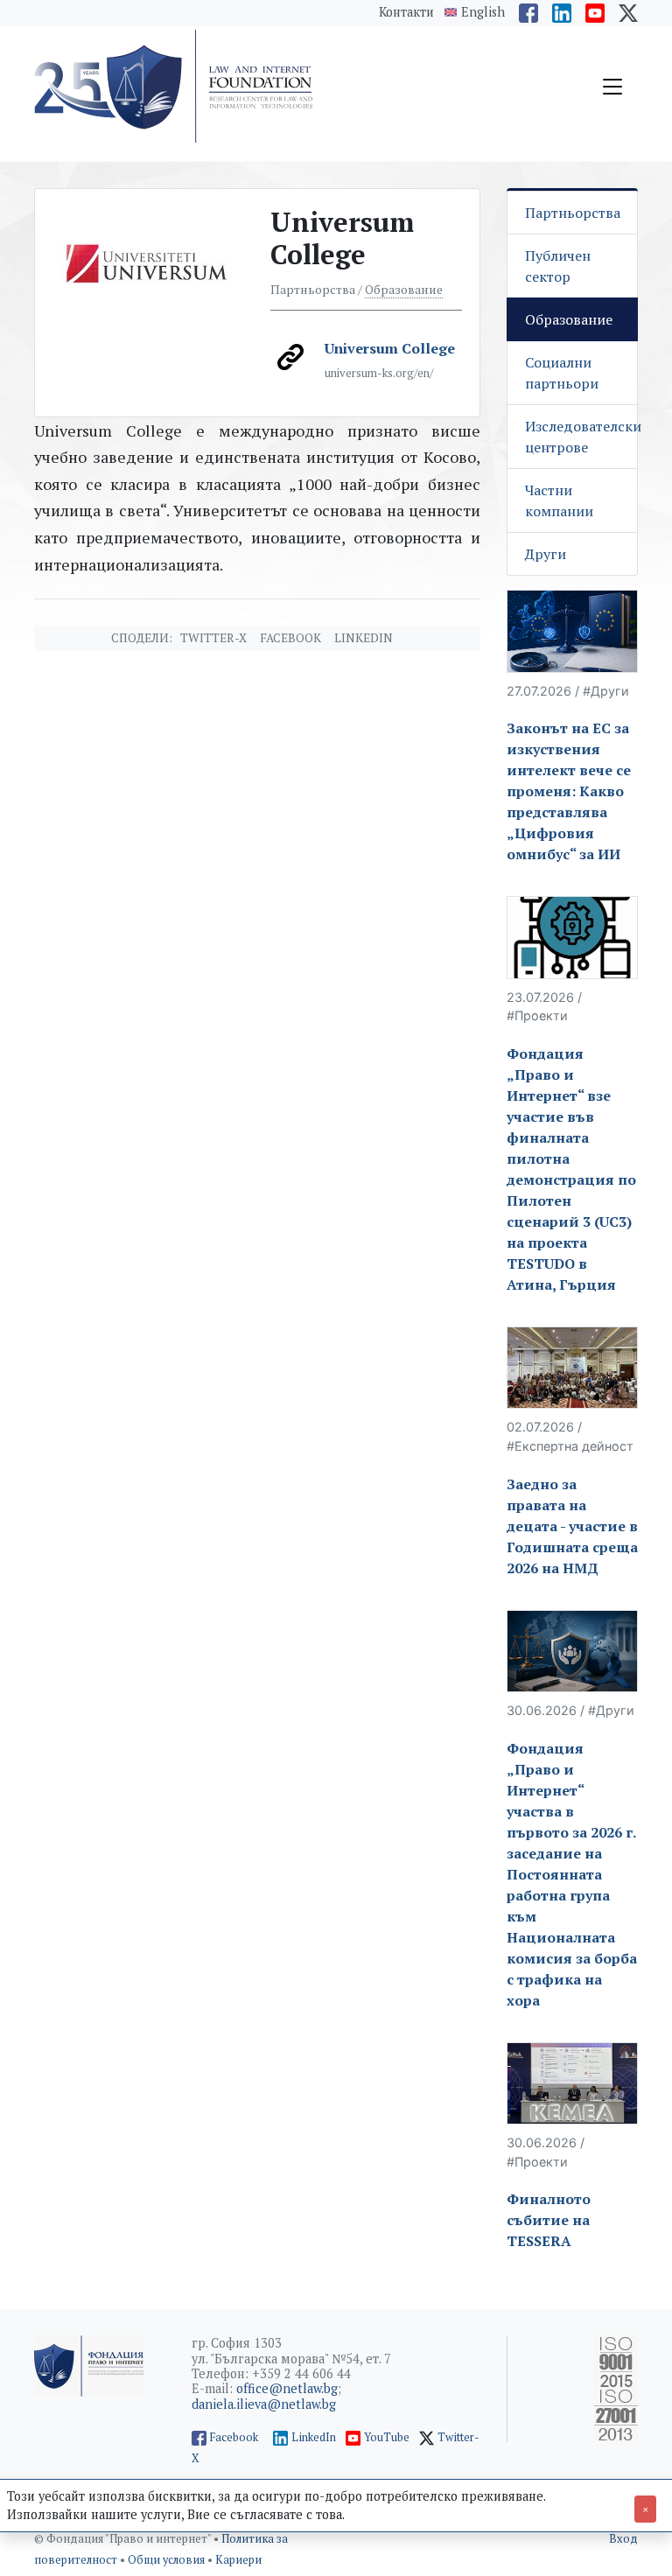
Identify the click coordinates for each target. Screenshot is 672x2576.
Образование (404, 290)
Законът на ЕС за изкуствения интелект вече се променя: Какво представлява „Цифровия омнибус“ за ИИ (569, 791)
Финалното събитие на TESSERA (549, 2220)
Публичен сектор (558, 266)
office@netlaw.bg (287, 2388)
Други (546, 554)
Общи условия (168, 2560)
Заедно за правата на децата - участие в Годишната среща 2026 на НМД (572, 1526)
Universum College (390, 348)
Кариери (238, 2560)
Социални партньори (562, 373)
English (483, 12)
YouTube (387, 2437)
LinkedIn (314, 2437)
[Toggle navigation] (612, 87)
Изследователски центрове (581, 437)
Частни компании (559, 500)
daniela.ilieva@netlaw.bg (264, 2404)
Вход (623, 2539)
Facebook (290, 638)
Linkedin (364, 638)
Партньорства (573, 213)
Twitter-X (213, 638)
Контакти (406, 12)
